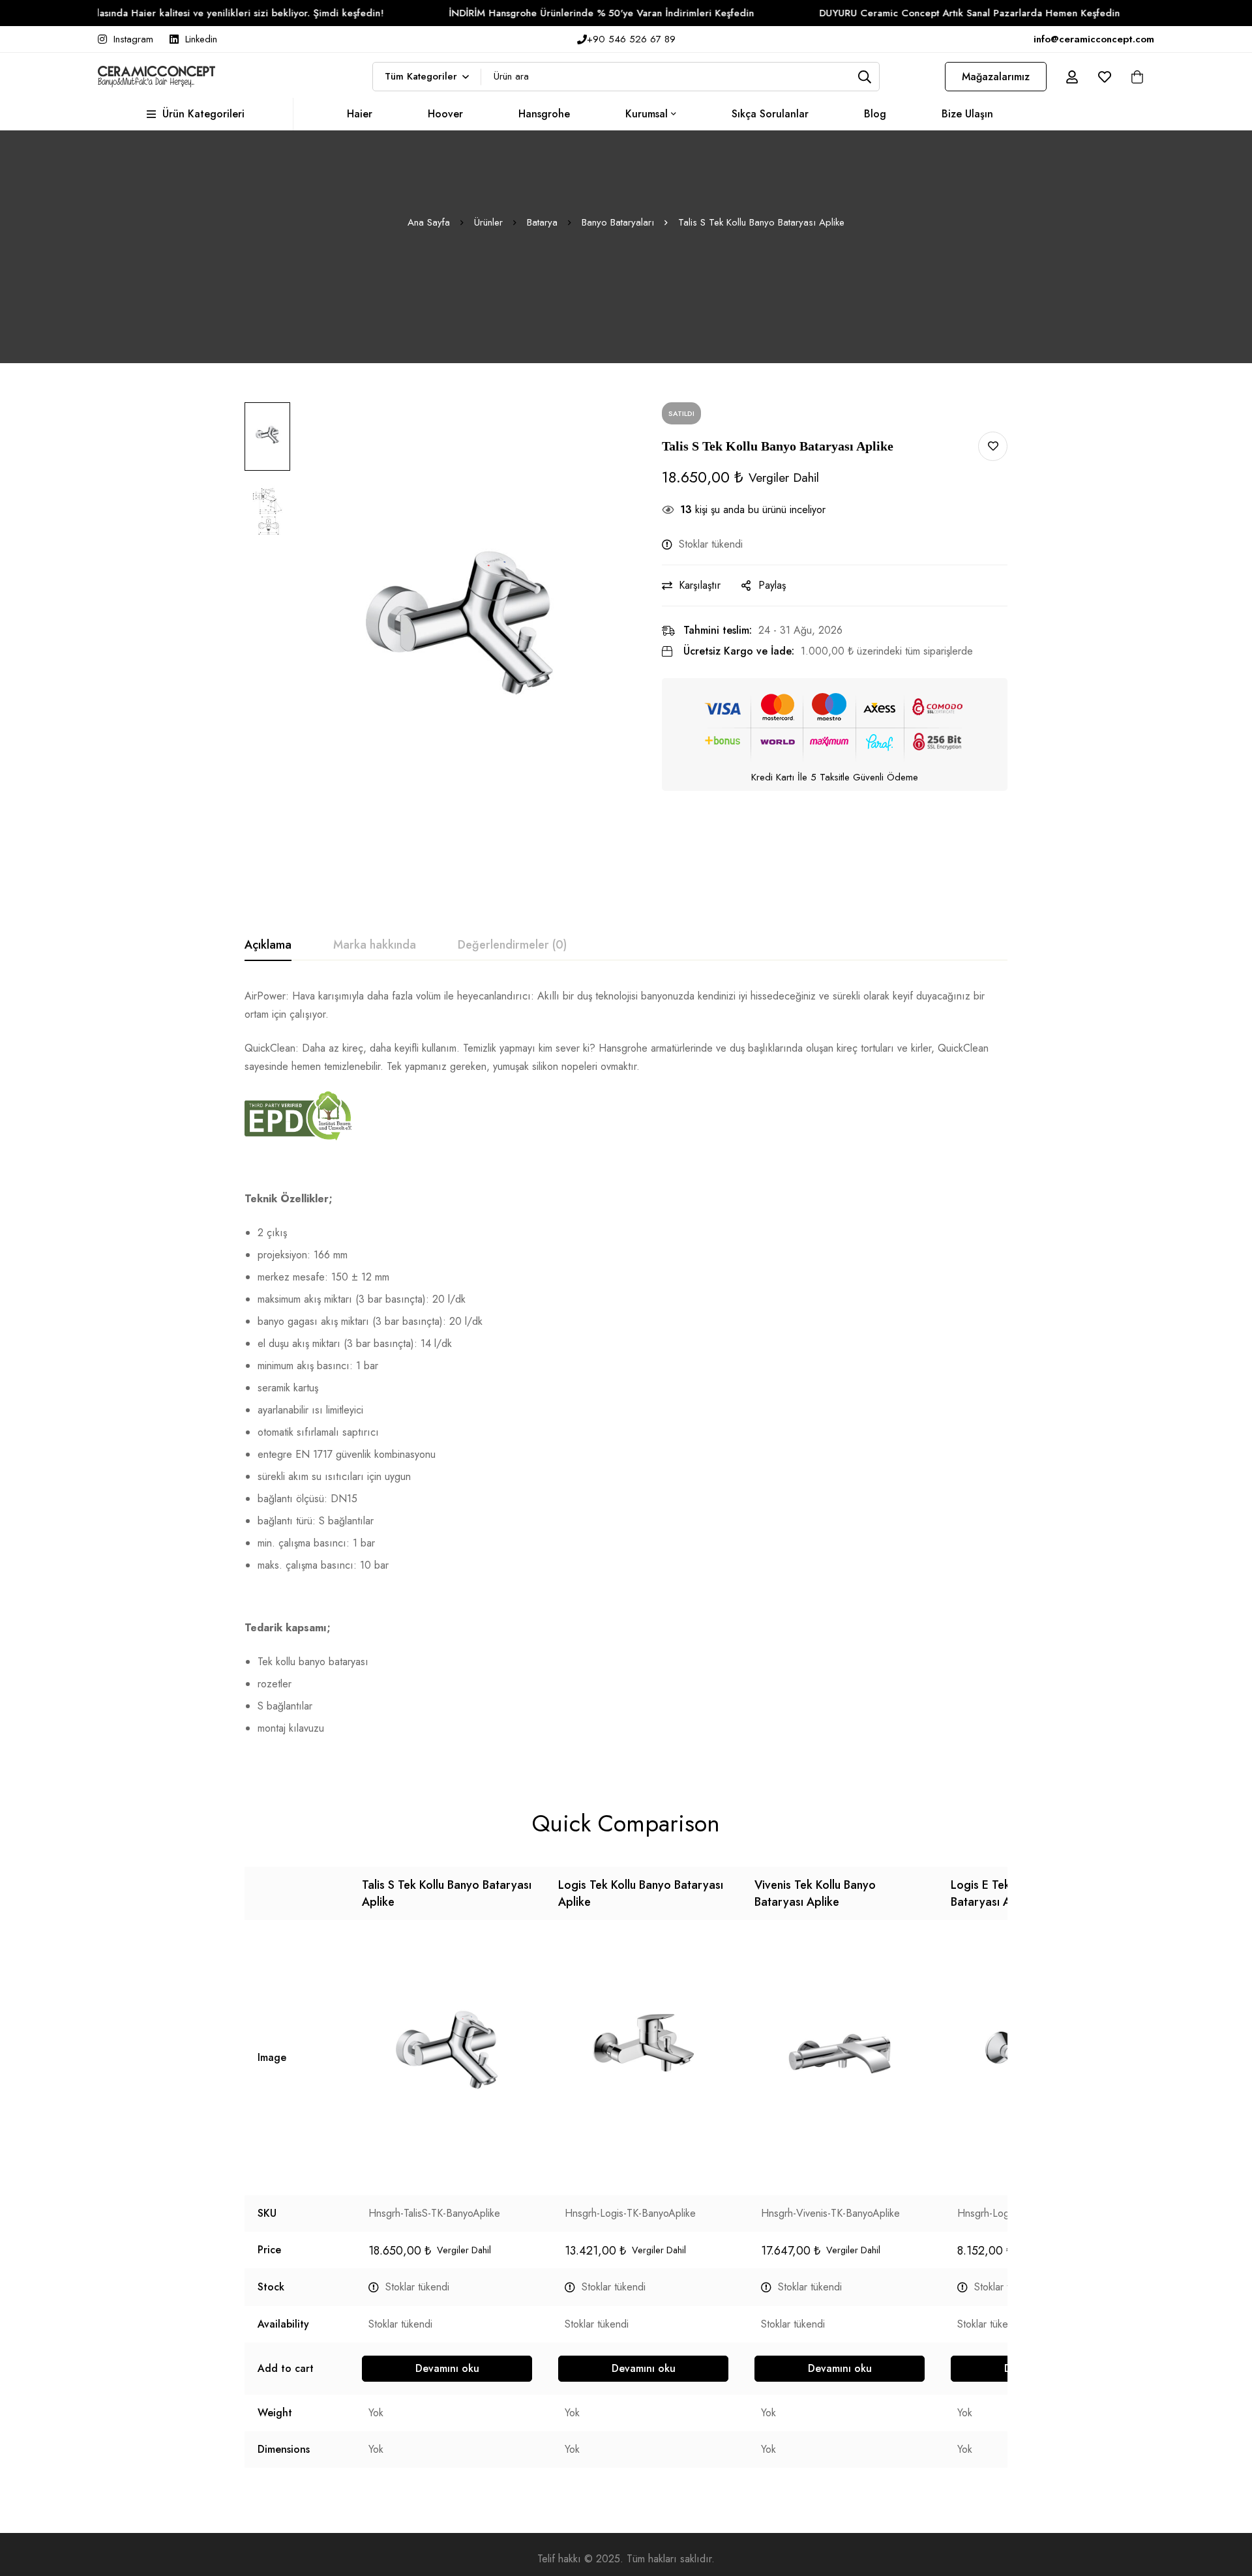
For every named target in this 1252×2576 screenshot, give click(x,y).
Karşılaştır (700, 585)
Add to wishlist (993, 446)
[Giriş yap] (1072, 77)
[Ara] (865, 77)
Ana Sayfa (429, 222)
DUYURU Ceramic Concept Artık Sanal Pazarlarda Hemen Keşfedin (902, 13)
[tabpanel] (626, 1368)
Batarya (542, 222)
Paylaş (772, 585)
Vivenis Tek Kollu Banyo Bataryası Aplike (815, 1893)
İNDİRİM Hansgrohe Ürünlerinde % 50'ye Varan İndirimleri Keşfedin (534, 13)
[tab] (268, 945)
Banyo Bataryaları (618, 222)
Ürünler (488, 222)
